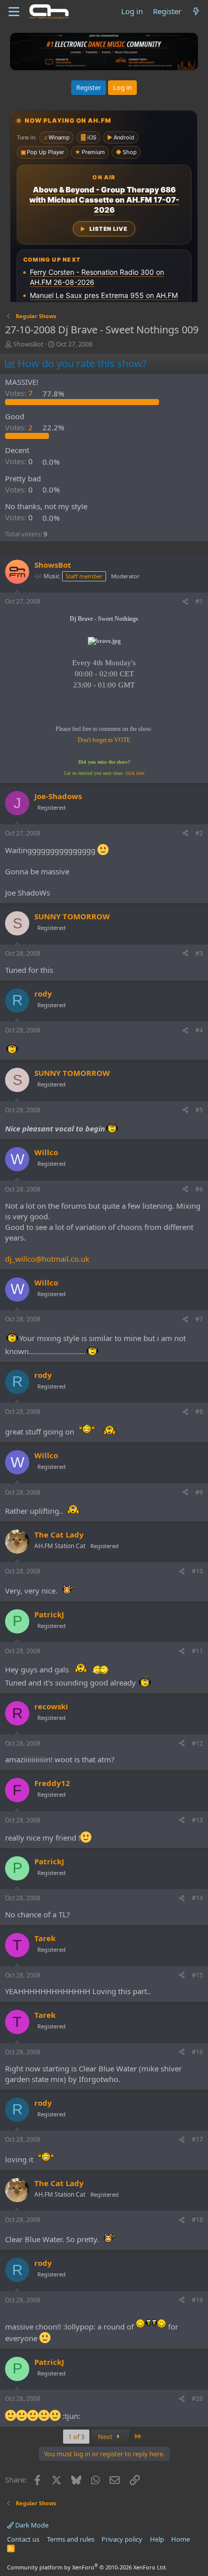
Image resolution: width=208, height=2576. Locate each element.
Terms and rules (71, 2539)
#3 (199, 953)
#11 (197, 1651)
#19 (197, 2300)
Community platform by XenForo (87, 2567)
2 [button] (20, 427)
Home (180, 2539)
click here (135, 773)
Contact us (23, 2539)
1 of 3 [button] (76, 2437)
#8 (199, 1411)
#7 (199, 1319)
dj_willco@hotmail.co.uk (47, 1259)
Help (157, 2539)
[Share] (185, 602)
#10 (197, 1571)
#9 (199, 1492)
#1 (199, 601)
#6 (199, 1189)
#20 (197, 2398)
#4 (199, 1030)
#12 (197, 1743)
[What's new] (196, 11)
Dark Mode (31, 2525)
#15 (197, 1975)
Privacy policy (122, 2539)
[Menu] (14, 12)
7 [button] (20, 393)
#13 (197, 1820)
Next (106, 2437)
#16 (197, 2052)
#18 (197, 2220)
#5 (199, 1110)
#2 (199, 833)
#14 (197, 1898)
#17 (197, 2139)
